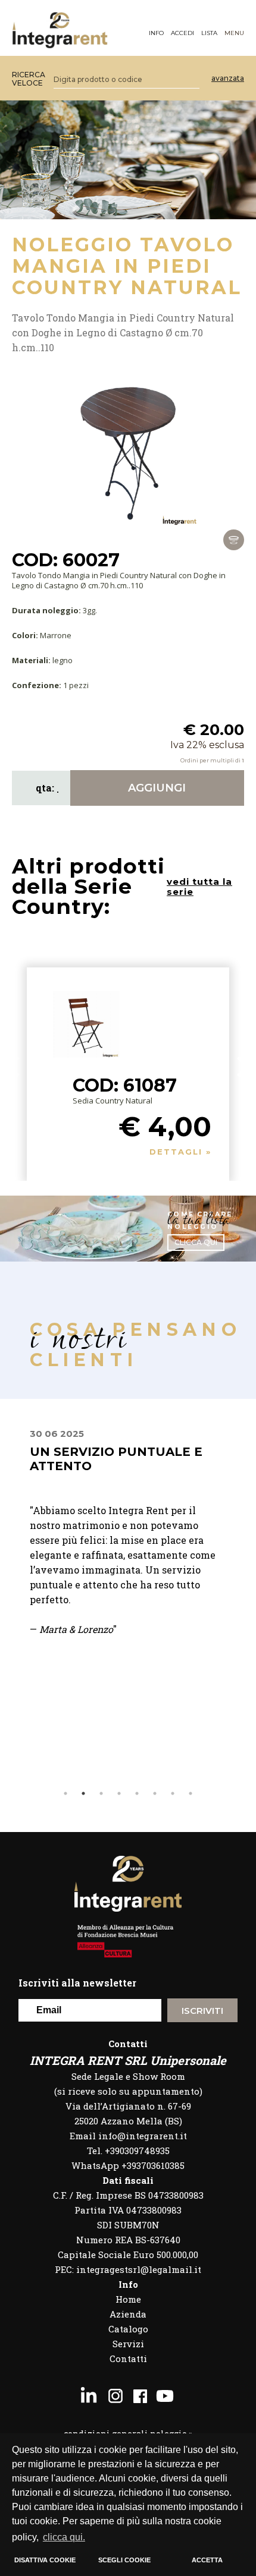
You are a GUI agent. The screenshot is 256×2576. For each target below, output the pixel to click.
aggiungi (157, 788)
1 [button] (65, 1793)
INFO (156, 33)
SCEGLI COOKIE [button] (124, 2560)
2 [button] (83, 1793)
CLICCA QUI (196, 1242)
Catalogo (128, 2329)
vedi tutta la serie (199, 887)
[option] (128, 1547)
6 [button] (155, 1793)
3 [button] (101, 1793)
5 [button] (137, 1793)
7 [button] (173, 1793)
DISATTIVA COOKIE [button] (45, 2560)
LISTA (209, 33)
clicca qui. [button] (64, 2537)
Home (128, 2299)
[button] (243, 1067)
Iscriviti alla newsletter (77, 1983)
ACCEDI (182, 33)
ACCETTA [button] (207, 2560)
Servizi (128, 2344)
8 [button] (191, 1793)
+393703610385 (153, 2165)
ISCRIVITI (202, 2011)
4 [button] (119, 1793)
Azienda (128, 2314)
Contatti (128, 2359)
